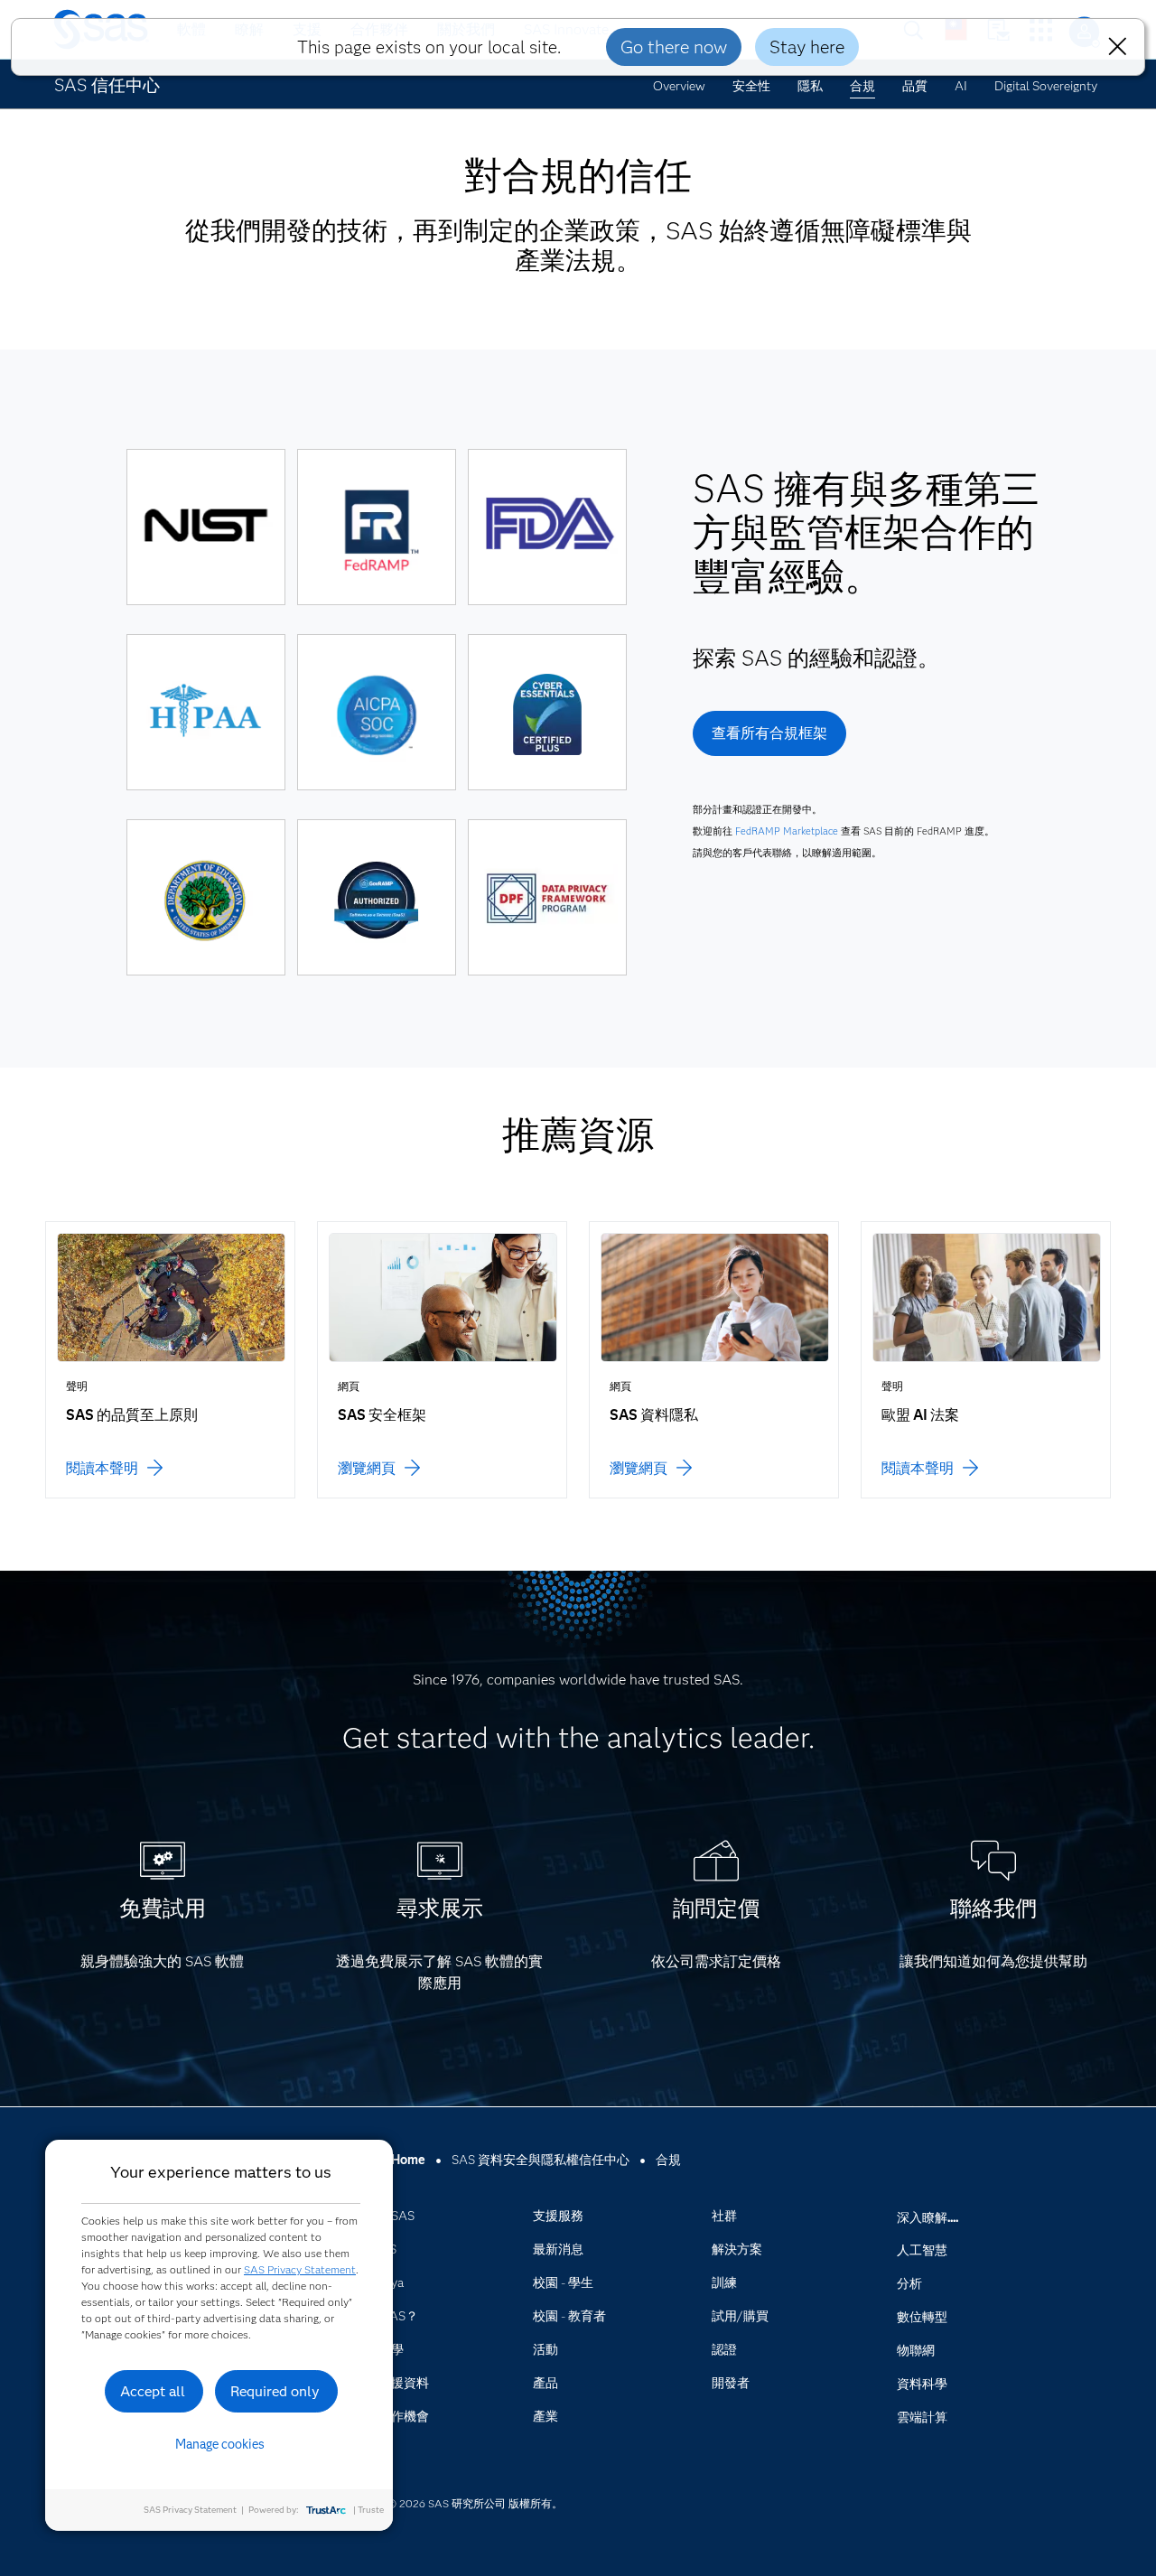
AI (961, 86)
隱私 (810, 86)
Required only (275, 2391)
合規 (862, 86)
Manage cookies (220, 2444)
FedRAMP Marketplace (787, 831)
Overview (679, 86)
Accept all (153, 2391)
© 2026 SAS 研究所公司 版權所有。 (475, 2503)
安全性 (751, 86)
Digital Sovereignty (1046, 86)
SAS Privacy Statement (300, 2269)
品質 (915, 86)
